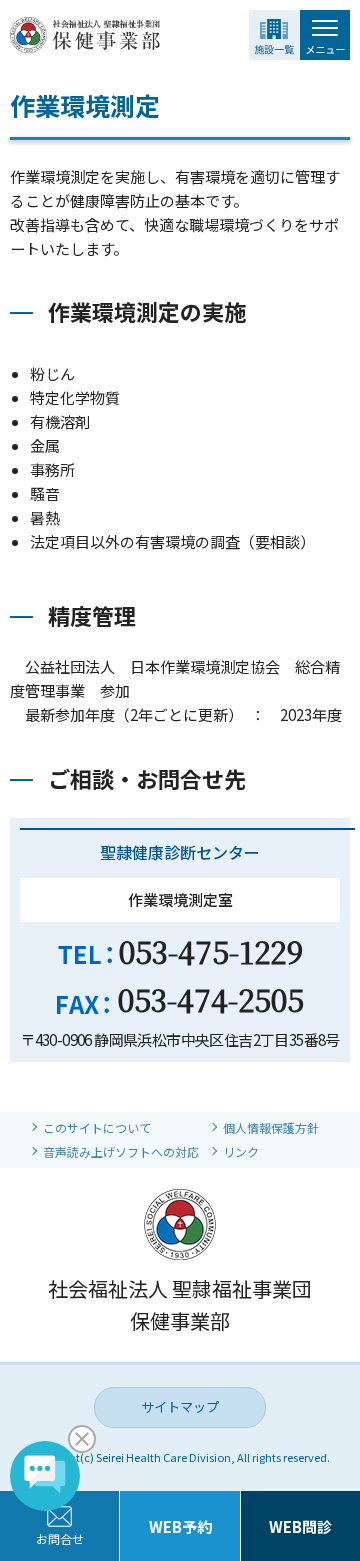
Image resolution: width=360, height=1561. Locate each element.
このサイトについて (97, 1127)
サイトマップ (180, 1406)
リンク (241, 1151)
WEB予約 (180, 1526)
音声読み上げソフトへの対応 (121, 1151)
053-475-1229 (211, 951)
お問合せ (60, 1538)
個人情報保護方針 (271, 1127)
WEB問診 (300, 1526)
